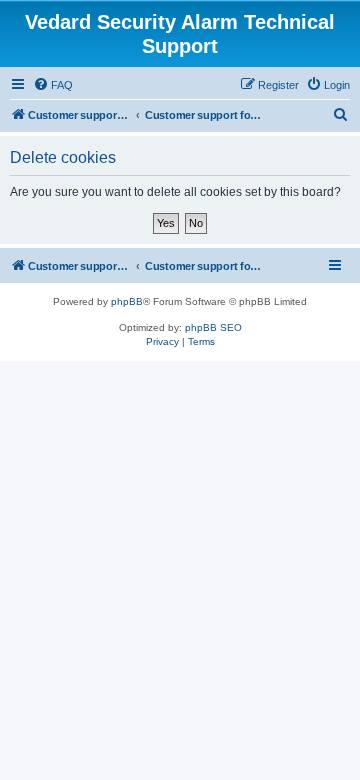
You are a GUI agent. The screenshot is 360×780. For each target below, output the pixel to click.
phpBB (127, 301)
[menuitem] (53, 85)
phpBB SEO (213, 327)
